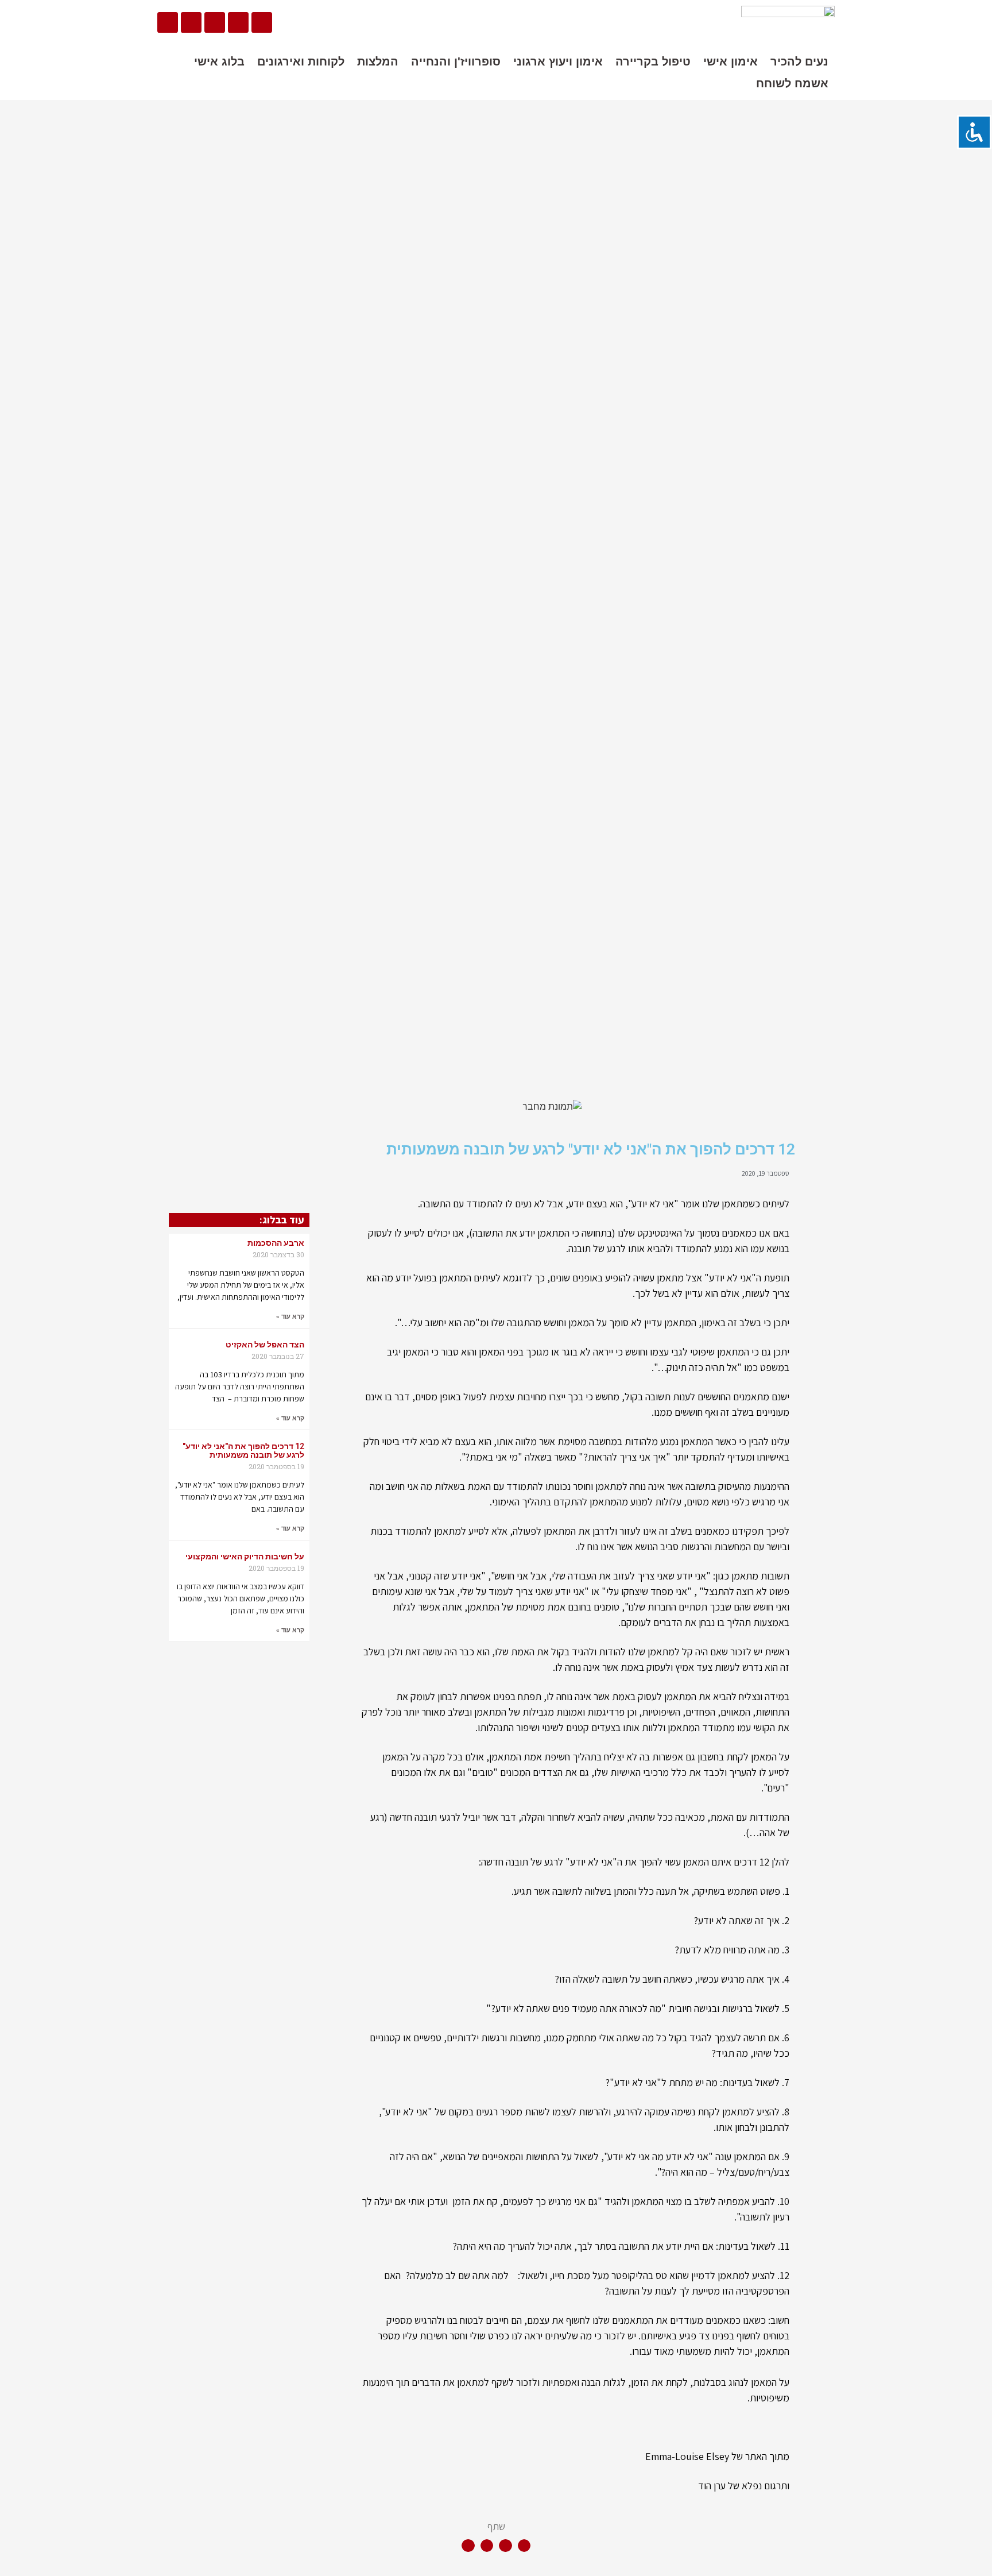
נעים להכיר (799, 61)
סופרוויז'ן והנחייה (456, 61)
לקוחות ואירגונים (301, 61)
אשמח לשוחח (792, 83)
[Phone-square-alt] (191, 22)
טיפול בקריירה (653, 61)
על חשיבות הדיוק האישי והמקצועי (245, 1557)
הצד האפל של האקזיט (265, 1345)
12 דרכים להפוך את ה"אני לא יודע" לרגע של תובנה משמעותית (243, 1451)
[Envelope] (215, 22)
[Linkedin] (238, 22)
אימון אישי (731, 61)
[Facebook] (262, 22)
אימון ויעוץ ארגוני (558, 61)
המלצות (378, 61)
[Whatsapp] (168, 22)
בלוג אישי (219, 61)
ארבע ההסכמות (276, 1243)
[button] (524, 2546)
